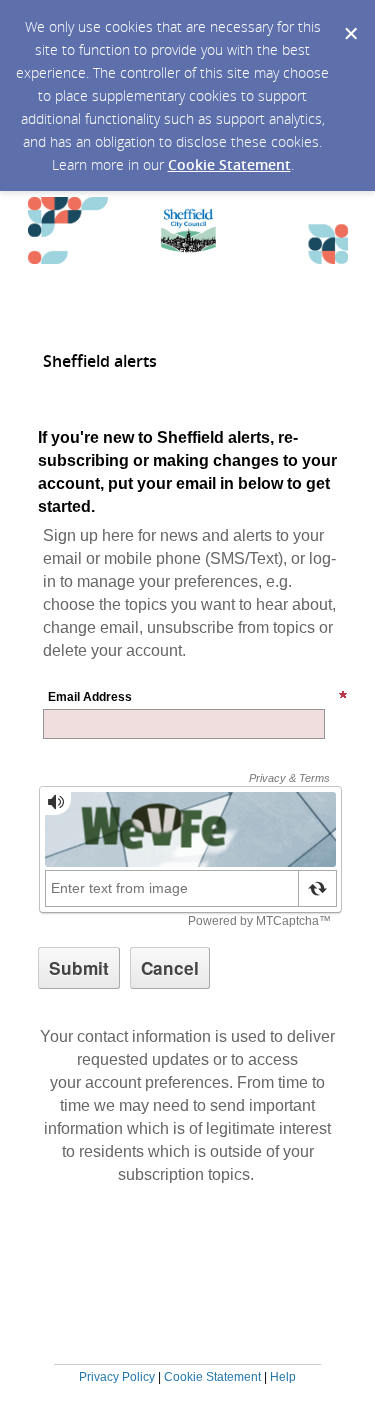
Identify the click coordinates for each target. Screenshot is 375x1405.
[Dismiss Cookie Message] (350, 19)
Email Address (90, 697)
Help (283, 1377)
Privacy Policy (117, 1377)
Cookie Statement (229, 164)
